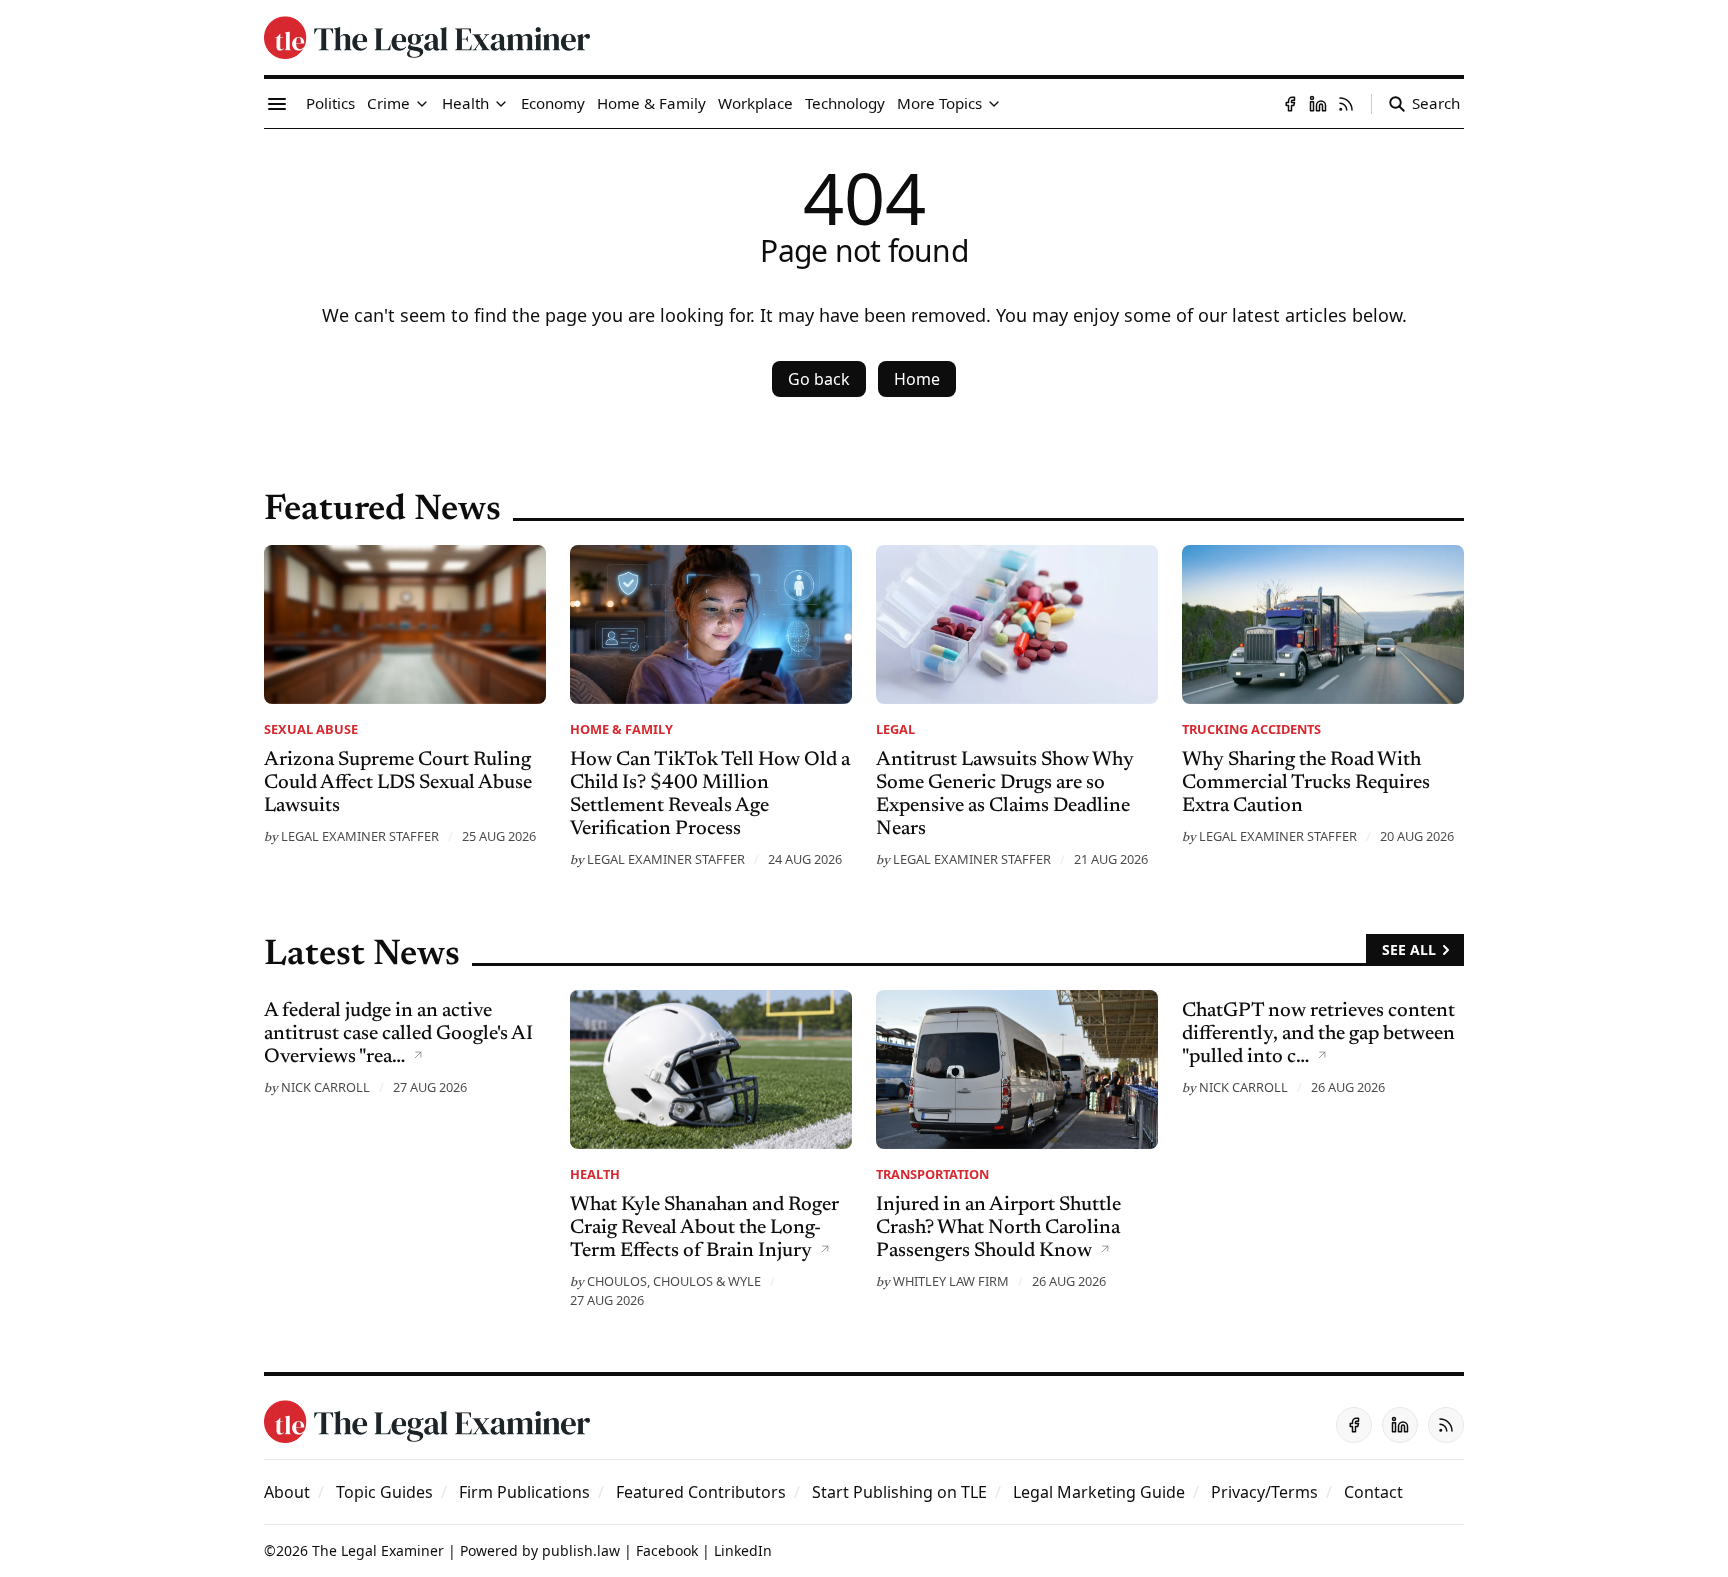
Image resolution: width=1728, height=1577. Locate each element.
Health (595, 1174)
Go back (819, 379)
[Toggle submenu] (422, 104)
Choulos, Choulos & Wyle (674, 1281)
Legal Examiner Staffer (360, 836)
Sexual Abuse (311, 729)
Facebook (667, 1550)
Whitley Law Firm (951, 1281)
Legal (895, 729)
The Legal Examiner (378, 1550)
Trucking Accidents (1251, 729)
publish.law (581, 1550)
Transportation (932, 1174)
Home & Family (621, 729)
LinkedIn (743, 1550)
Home (917, 379)
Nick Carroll (325, 1087)
